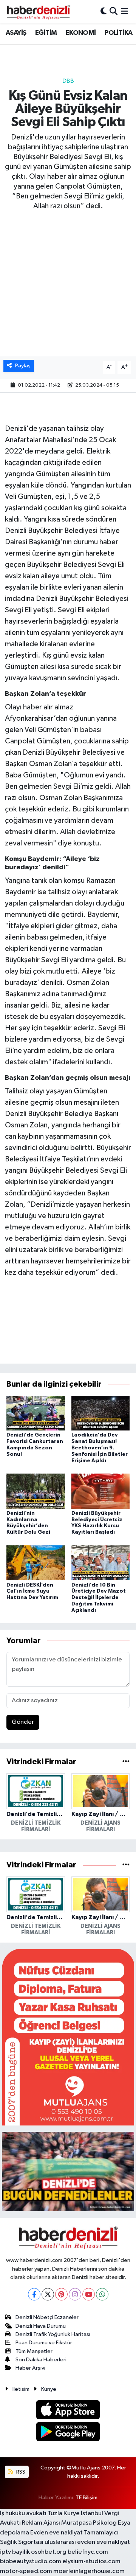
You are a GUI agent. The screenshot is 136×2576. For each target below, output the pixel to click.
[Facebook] (34, 2294)
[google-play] (68, 2433)
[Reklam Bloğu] (68, 2037)
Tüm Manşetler (34, 2351)
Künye (49, 2389)
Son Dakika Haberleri (41, 2360)
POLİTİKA (118, 33)
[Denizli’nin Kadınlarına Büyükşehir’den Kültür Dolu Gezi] (36, 1491)
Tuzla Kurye (64, 2513)
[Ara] (114, 12)
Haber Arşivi (30, 2368)
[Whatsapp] (102, 2294)
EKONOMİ (81, 33)
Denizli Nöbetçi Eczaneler (47, 2317)
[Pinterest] (61, 2294)
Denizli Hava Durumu (41, 2326)
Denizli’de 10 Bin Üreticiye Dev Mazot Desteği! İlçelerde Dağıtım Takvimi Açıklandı (99, 1598)
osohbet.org (49, 2552)
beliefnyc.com (88, 2552)
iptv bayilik (15, 2552)
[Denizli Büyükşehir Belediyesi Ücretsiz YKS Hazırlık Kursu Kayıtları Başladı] (101, 1491)
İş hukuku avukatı (23, 2513)
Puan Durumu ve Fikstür (44, 2343)
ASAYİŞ (16, 33)
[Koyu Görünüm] (104, 12)
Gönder (23, 1722)
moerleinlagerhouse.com (89, 2571)
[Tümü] (126, 1762)
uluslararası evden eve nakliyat (87, 2542)
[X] (48, 2294)
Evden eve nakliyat (56, 2533)
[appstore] (68, 2411)
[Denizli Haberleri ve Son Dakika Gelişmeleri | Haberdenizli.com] (38, 12)
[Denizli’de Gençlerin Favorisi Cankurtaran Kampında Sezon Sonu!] (36, 1413)
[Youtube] (89, 2294)
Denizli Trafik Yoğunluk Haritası (53, 2334)
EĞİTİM (46, 33)
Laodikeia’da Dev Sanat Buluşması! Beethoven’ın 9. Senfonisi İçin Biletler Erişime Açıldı (100, 1448)
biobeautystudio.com (31, 2561)
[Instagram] (75, 2294)
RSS (20, 2472)
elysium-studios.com (91, 2561)
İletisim (21, 2389)
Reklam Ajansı (41, 2523)
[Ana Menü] (124, 12)
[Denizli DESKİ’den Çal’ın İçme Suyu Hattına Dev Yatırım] (36, 1563)
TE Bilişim (87, 2498)
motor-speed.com (26, 2571)
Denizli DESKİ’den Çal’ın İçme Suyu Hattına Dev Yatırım (32, 1591)
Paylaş (23, 366)
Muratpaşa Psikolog (89, 2523)
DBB (68, 81)
